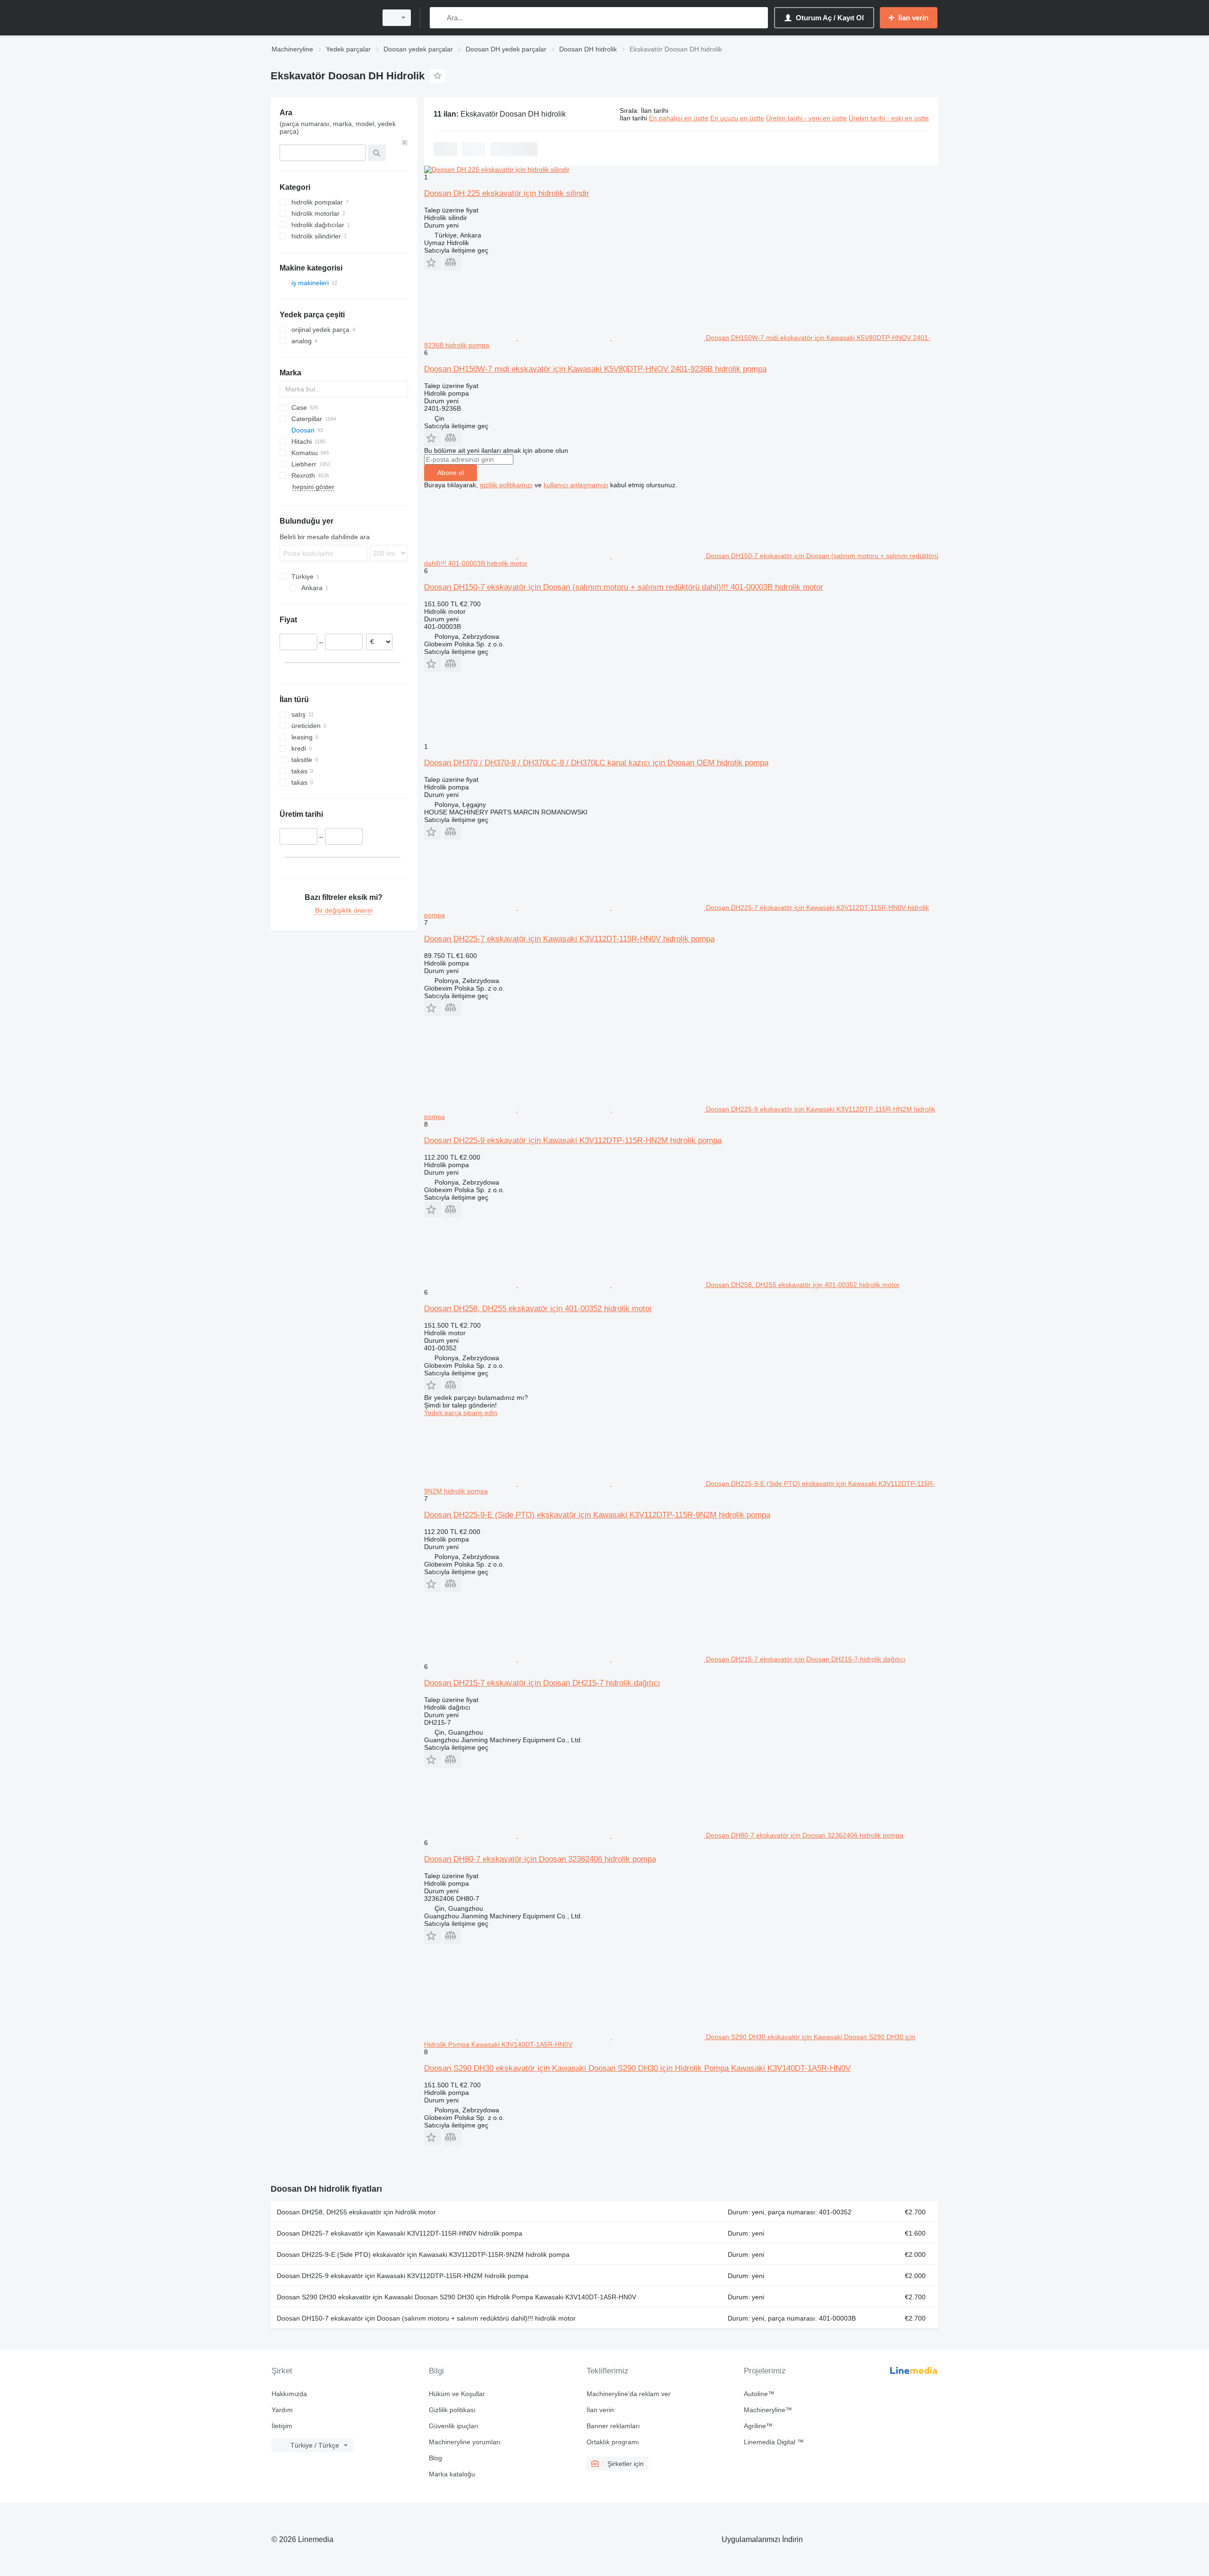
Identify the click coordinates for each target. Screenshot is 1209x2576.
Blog (435, 2458)
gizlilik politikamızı (506, 485)
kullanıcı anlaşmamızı (576, 485)
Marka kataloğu (452, 2474)
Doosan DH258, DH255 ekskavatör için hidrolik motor (356, 2212)
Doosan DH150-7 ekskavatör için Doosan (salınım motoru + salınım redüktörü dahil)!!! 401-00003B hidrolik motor (624, 587)
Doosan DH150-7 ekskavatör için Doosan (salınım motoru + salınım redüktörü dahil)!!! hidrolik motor (426, 2318)
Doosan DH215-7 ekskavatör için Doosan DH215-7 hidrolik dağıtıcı (542, 1683)
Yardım (282, 2410)
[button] (433, 262)
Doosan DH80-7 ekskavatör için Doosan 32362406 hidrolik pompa (540, 1859)
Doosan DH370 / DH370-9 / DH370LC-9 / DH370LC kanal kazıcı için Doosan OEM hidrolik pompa (596, 763)
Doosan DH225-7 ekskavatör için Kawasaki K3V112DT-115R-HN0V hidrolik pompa (569, 939)
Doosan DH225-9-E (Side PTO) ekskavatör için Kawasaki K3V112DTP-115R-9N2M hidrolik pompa (597, 1515)
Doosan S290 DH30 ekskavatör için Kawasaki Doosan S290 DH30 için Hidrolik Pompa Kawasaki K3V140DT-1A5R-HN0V (637, 2068)
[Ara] (439, 18)
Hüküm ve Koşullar (457, 2394)
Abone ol (451, 473)
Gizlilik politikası (452, 2410)
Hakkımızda (289, 2394)
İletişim (282, 2426)
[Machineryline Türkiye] (321, 18)
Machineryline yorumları (465, 2442)
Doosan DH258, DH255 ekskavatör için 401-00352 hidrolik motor (538, 1309)
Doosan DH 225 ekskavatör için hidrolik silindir (507, 193)
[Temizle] (405, 143)
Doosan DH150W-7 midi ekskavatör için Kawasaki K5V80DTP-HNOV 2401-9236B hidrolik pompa (595, 369)
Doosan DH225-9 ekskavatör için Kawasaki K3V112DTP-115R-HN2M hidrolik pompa (573, 1140)
